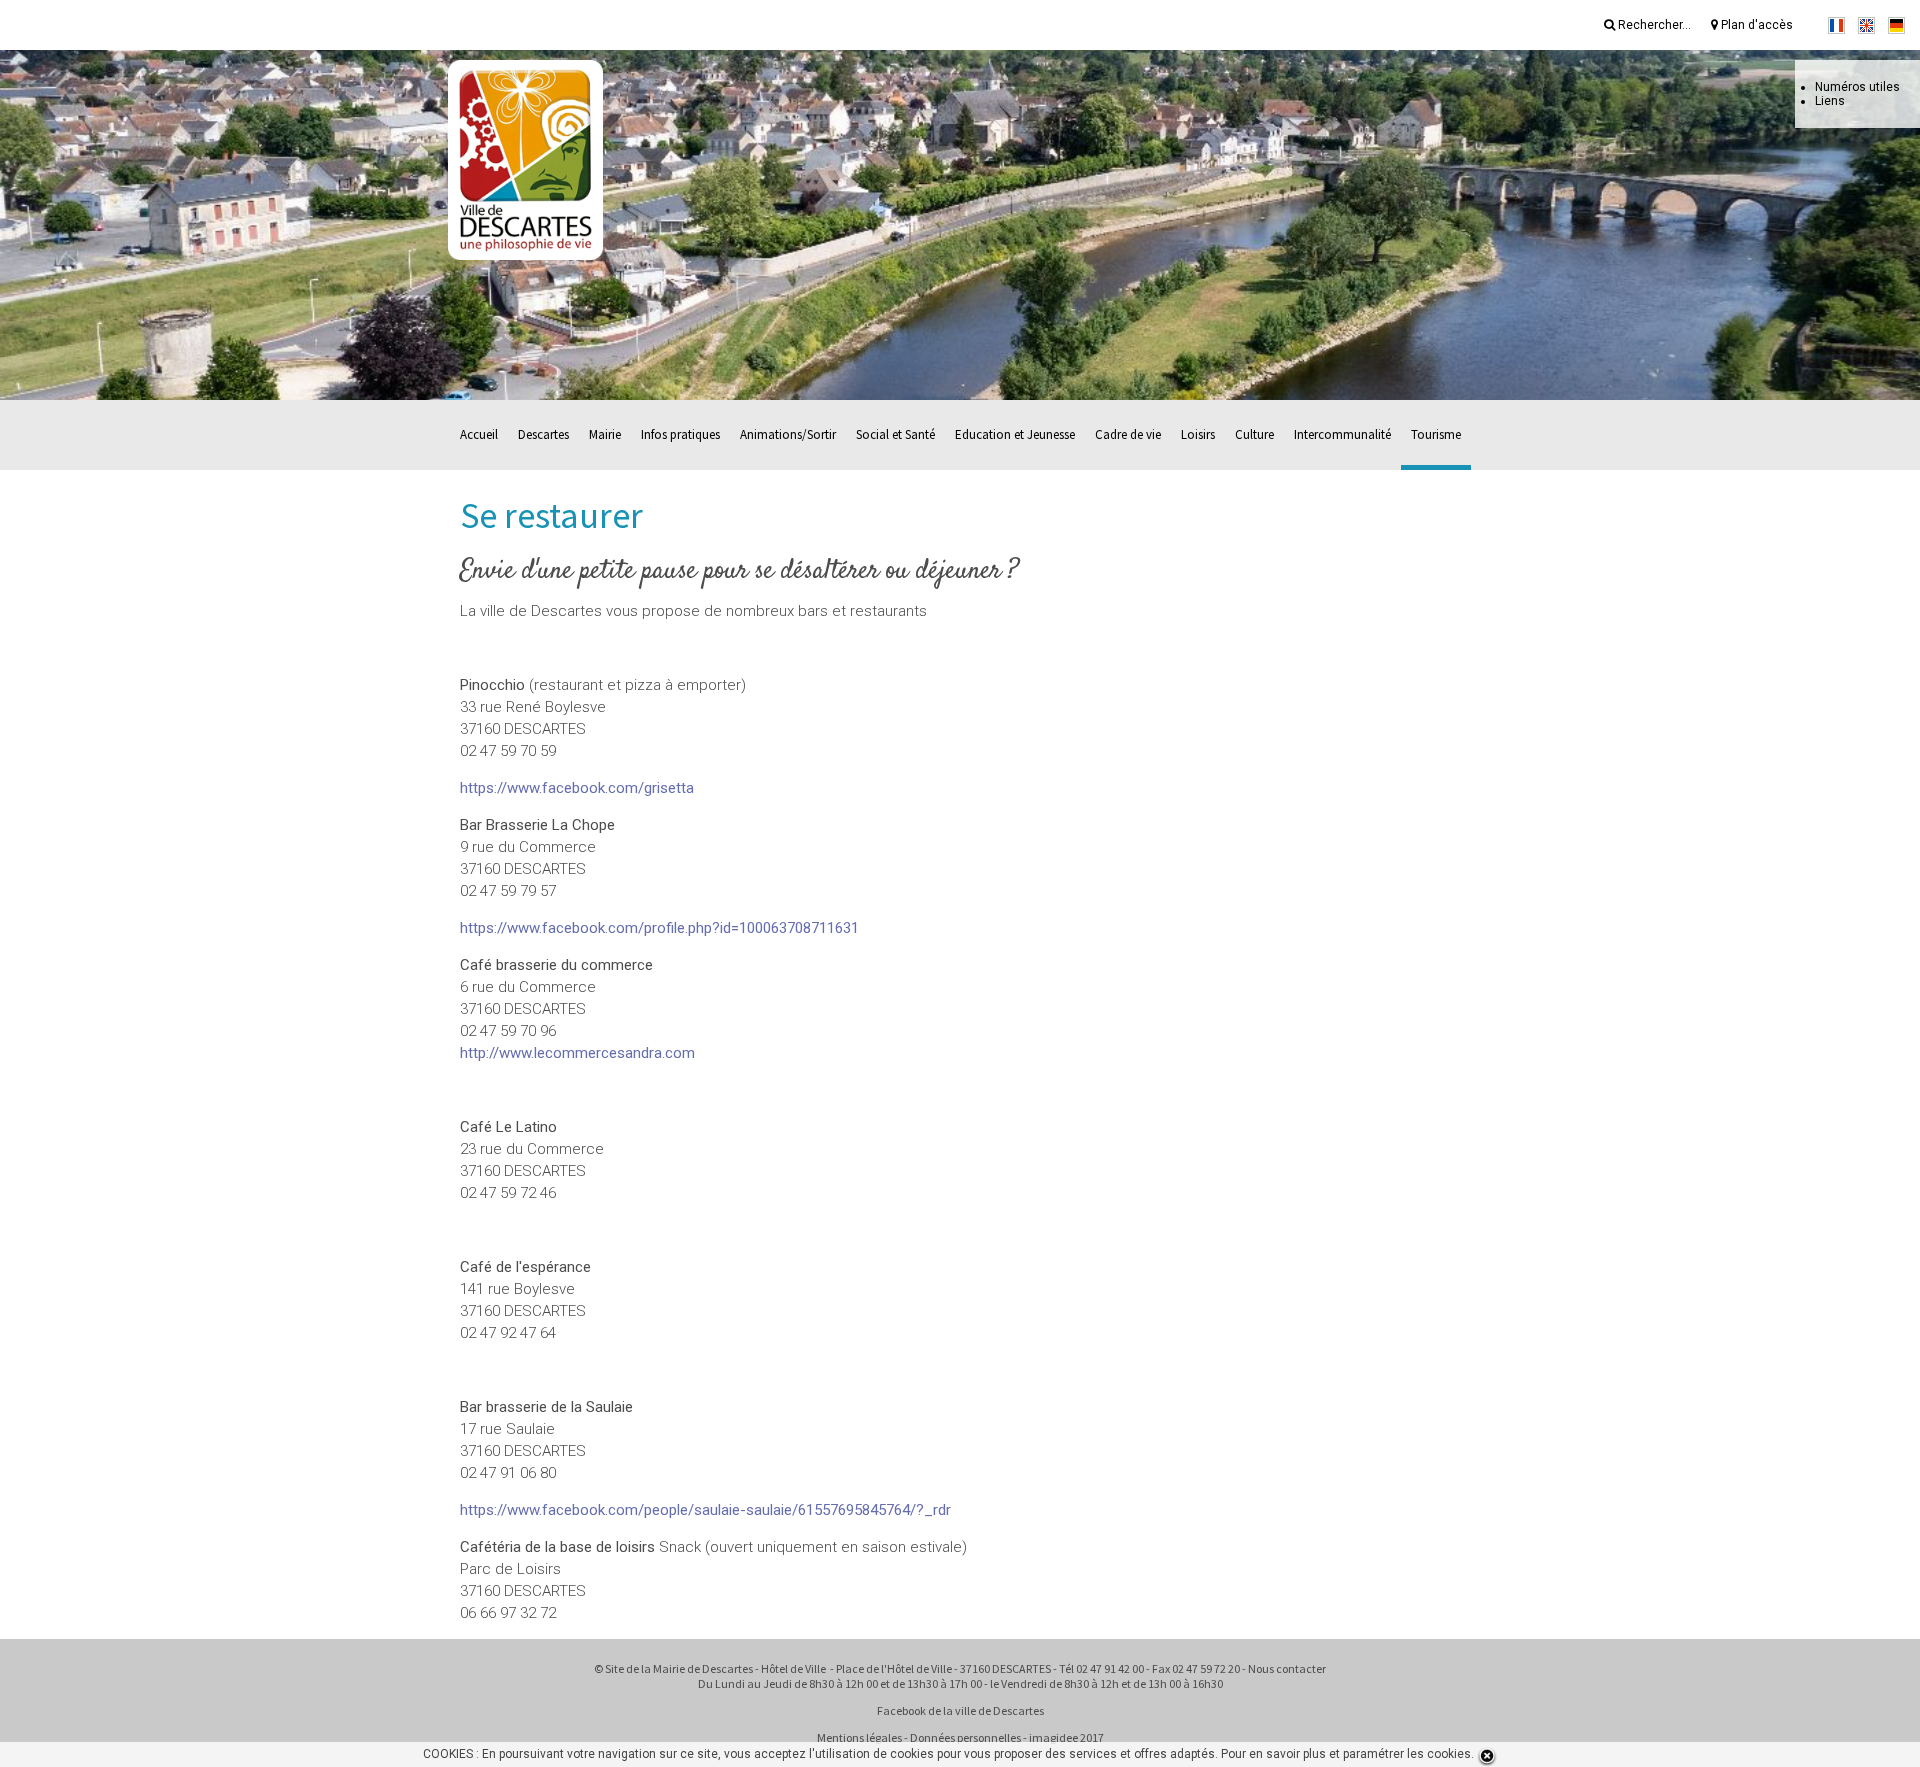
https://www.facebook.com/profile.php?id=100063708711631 (659, 928)
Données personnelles (965, 1737)
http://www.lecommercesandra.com (577, 1053)
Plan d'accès (1755, 25)
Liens (1830, 101)
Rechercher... (1653, 25)
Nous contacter (1287, 1668)
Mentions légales (859, 1737)
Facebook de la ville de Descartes (960, 1710)
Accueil (479, 434)
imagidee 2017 (1066, 1737)
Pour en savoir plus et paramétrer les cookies (1346, 1754)
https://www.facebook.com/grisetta (577, 788)
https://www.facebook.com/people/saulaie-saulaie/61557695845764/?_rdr (705, 1510)
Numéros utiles (1857, 87)
